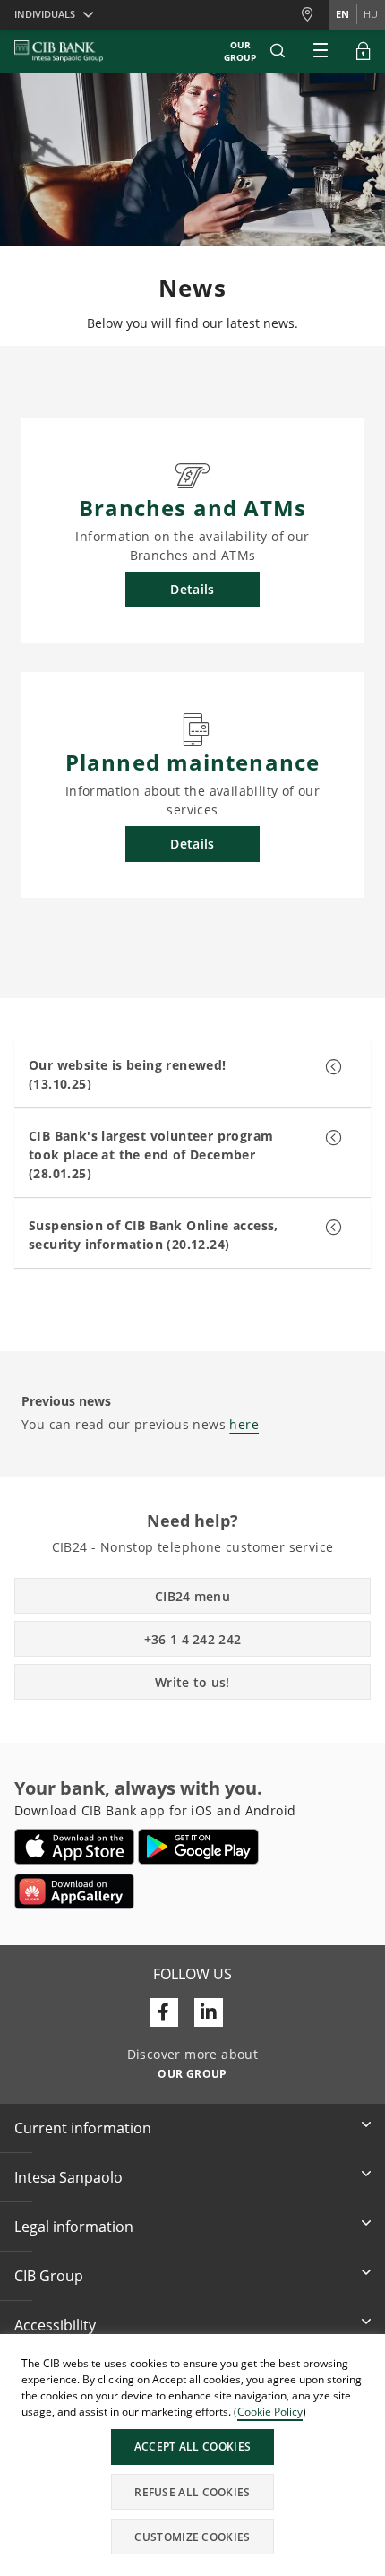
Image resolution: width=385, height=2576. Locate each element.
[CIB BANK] (59, 51)
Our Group (240, 51)
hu (371, 14)
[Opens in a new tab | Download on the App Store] (75, 1847)
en (342, 14)
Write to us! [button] (192, 1682)
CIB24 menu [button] (192, 1596)
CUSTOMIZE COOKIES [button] (192, 2537)
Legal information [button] (74, 2227)
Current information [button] (83, 2128)
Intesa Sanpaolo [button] (68, 2177)
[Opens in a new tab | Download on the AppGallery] (74, 1891)
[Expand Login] (364, 51)
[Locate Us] (314, 15)
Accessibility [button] (55, 2325)
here (244, 1424)
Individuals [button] (45, 14)
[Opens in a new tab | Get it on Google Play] (198, 1847)
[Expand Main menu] (321, 51)
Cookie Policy (270, 2412)
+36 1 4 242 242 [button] (193, 1639)
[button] (278, 51)
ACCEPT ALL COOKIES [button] (192, 2447)
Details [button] (192, 589)
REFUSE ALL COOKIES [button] (192, 2492)
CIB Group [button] (49, 2276)
